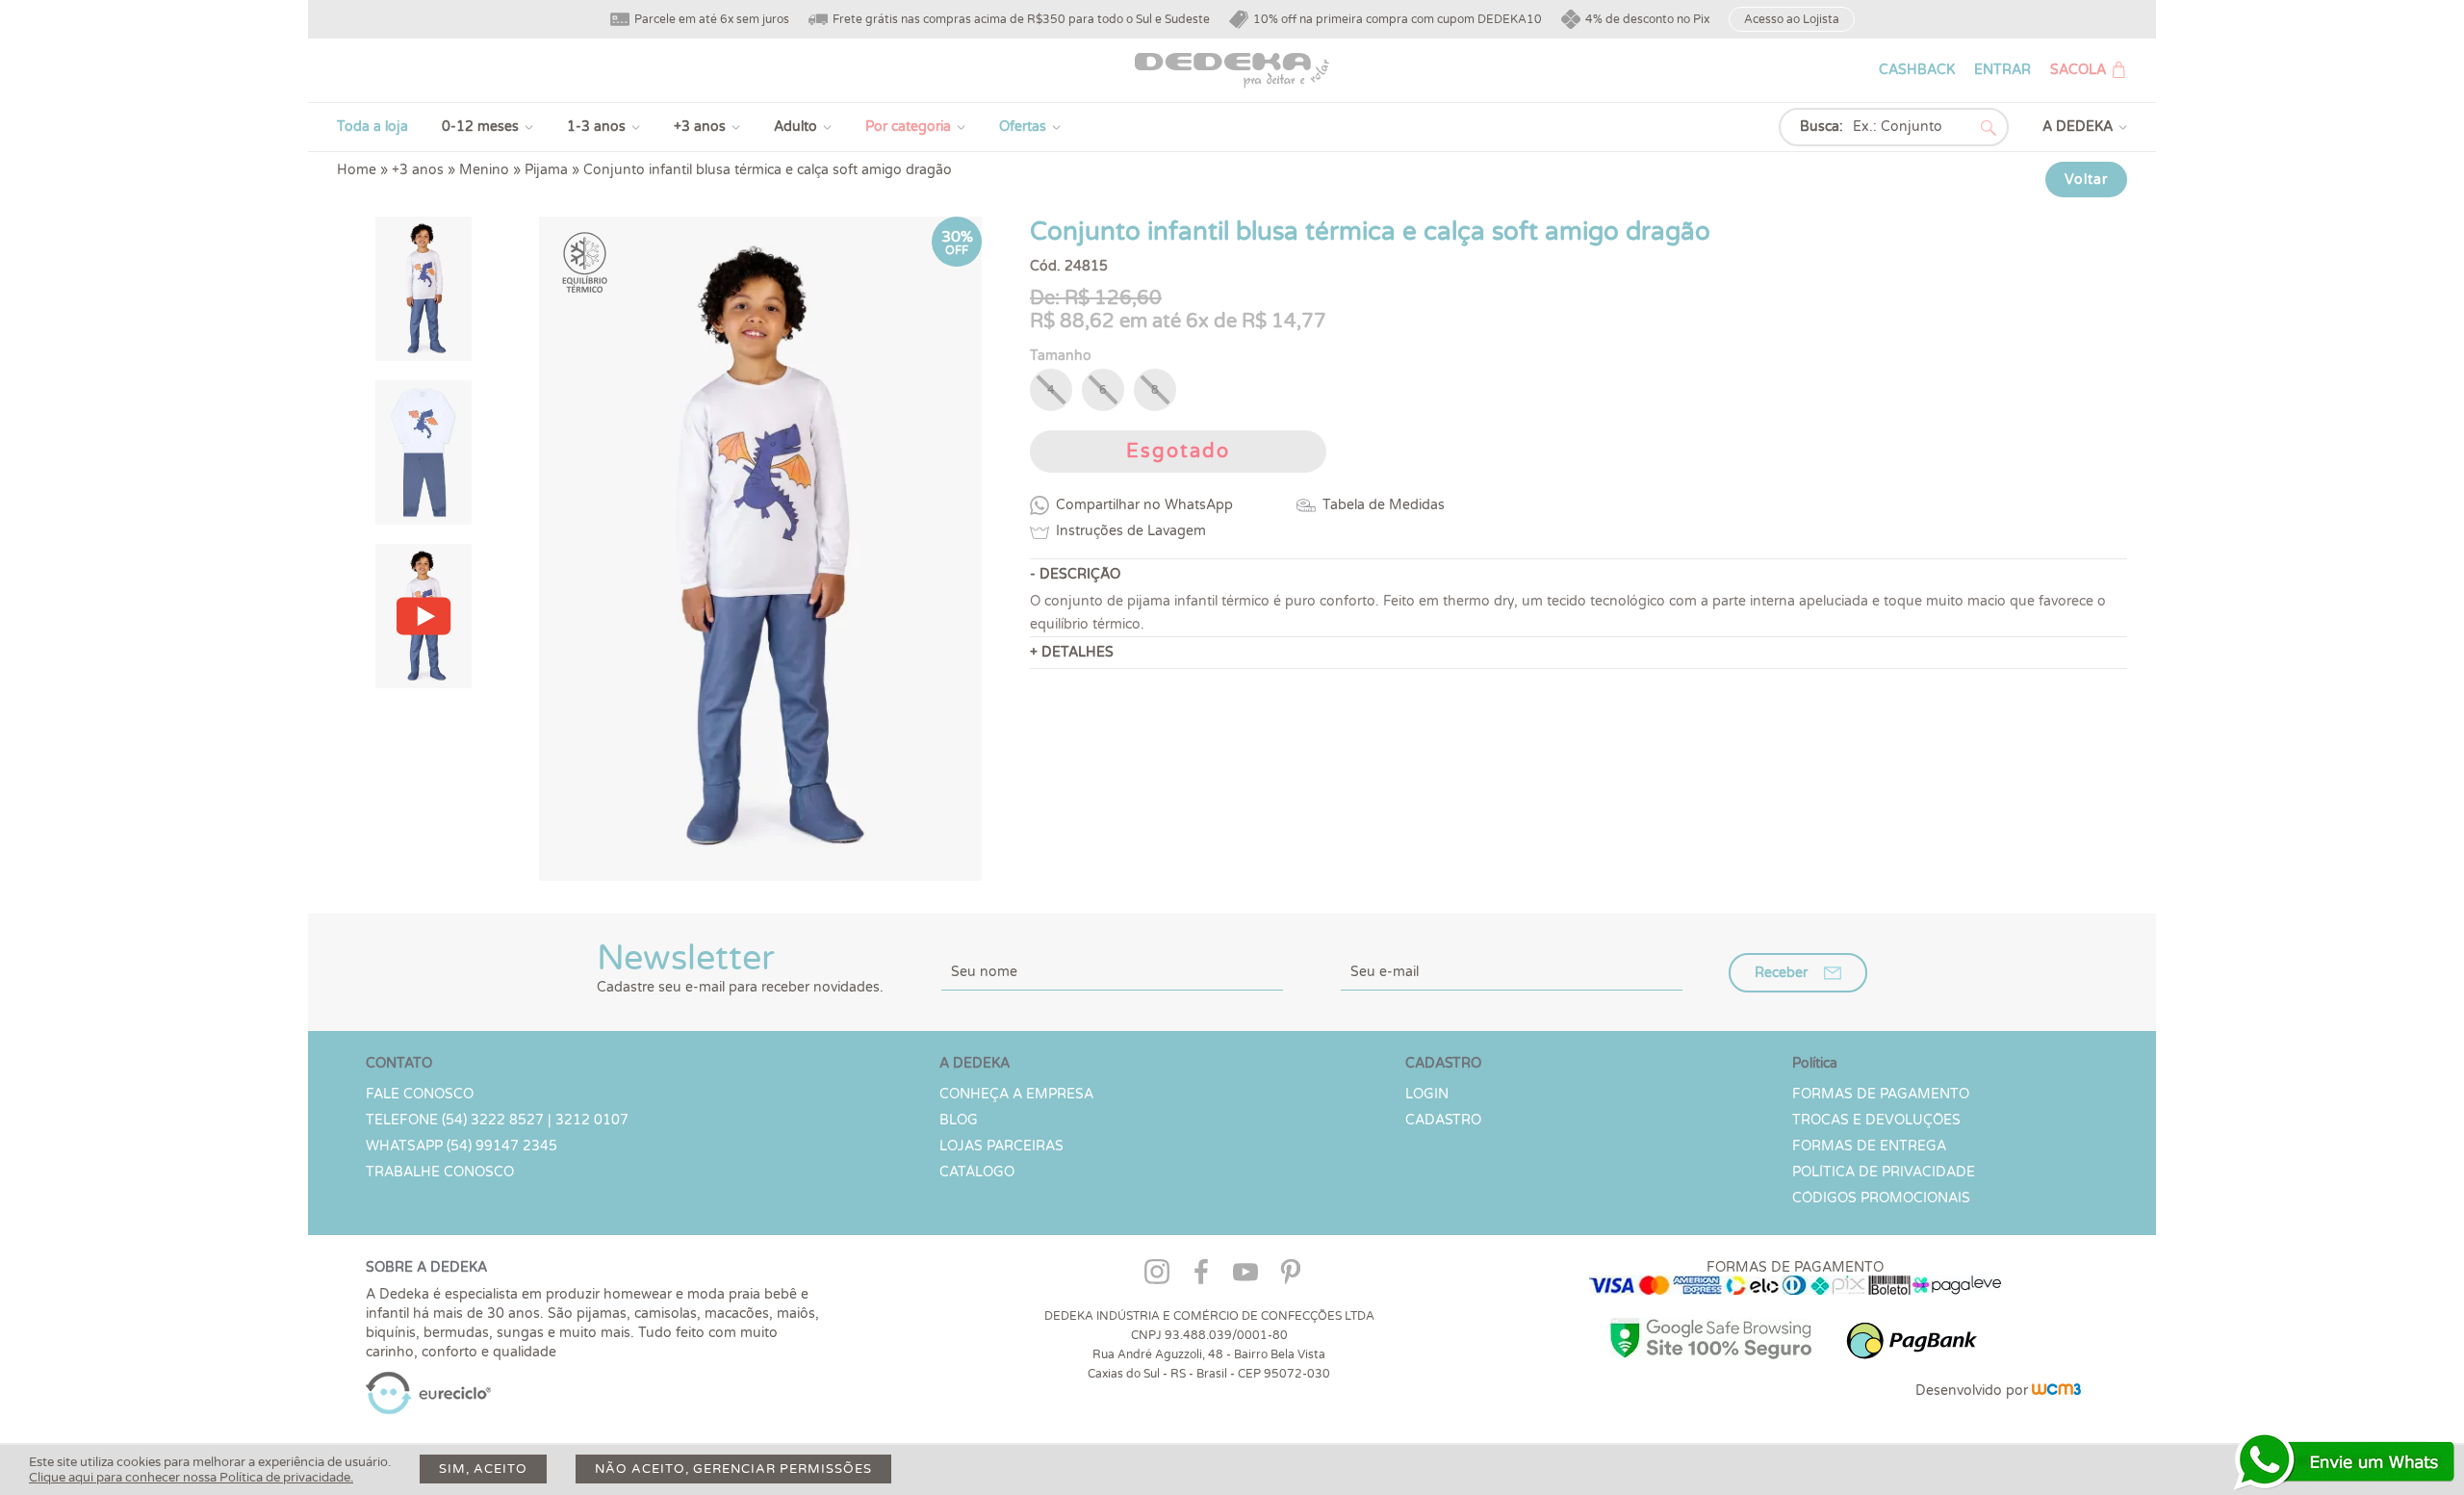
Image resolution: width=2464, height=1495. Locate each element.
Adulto (796, 127)
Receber (1781, 973)
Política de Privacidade (1884, 1172)
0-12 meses (480, 127)
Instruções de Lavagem (1131, 531)
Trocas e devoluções (1876, 1120)
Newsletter (740, 967)
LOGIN (1427, 1094)
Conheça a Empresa (1016, 1094)
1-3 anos (596, 127)
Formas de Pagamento (1881, 1094)
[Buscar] (1989, 128)
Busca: (1822, 127)
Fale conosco (420, 1094)
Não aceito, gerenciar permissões (733, 1469)
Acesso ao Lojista (1792, 19)
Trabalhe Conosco (440, 1172)
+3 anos (700, 127)
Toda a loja (372, 127)
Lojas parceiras (1001, 1146)
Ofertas (1023, 127)
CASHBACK (1917, 70)
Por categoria (908, 127)
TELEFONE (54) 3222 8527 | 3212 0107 (497, 1120)
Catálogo (977, 1172)
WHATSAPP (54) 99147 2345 (462, 1146)
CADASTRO (1443, 1120)
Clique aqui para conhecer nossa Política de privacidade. (191, 1478)
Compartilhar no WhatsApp (1144, 505)
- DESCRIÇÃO (1075, 574)
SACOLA (2078, 70)
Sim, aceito (483, 1469)
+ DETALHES (1072, 652)
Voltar (2086, 180)
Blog (959, 1120)
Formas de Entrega (1869, 1146)
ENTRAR (2002, 70)
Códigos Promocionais (1881, 1198)
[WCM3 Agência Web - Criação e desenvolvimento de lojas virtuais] (2056, 1391)
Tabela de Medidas (1384, 505)
